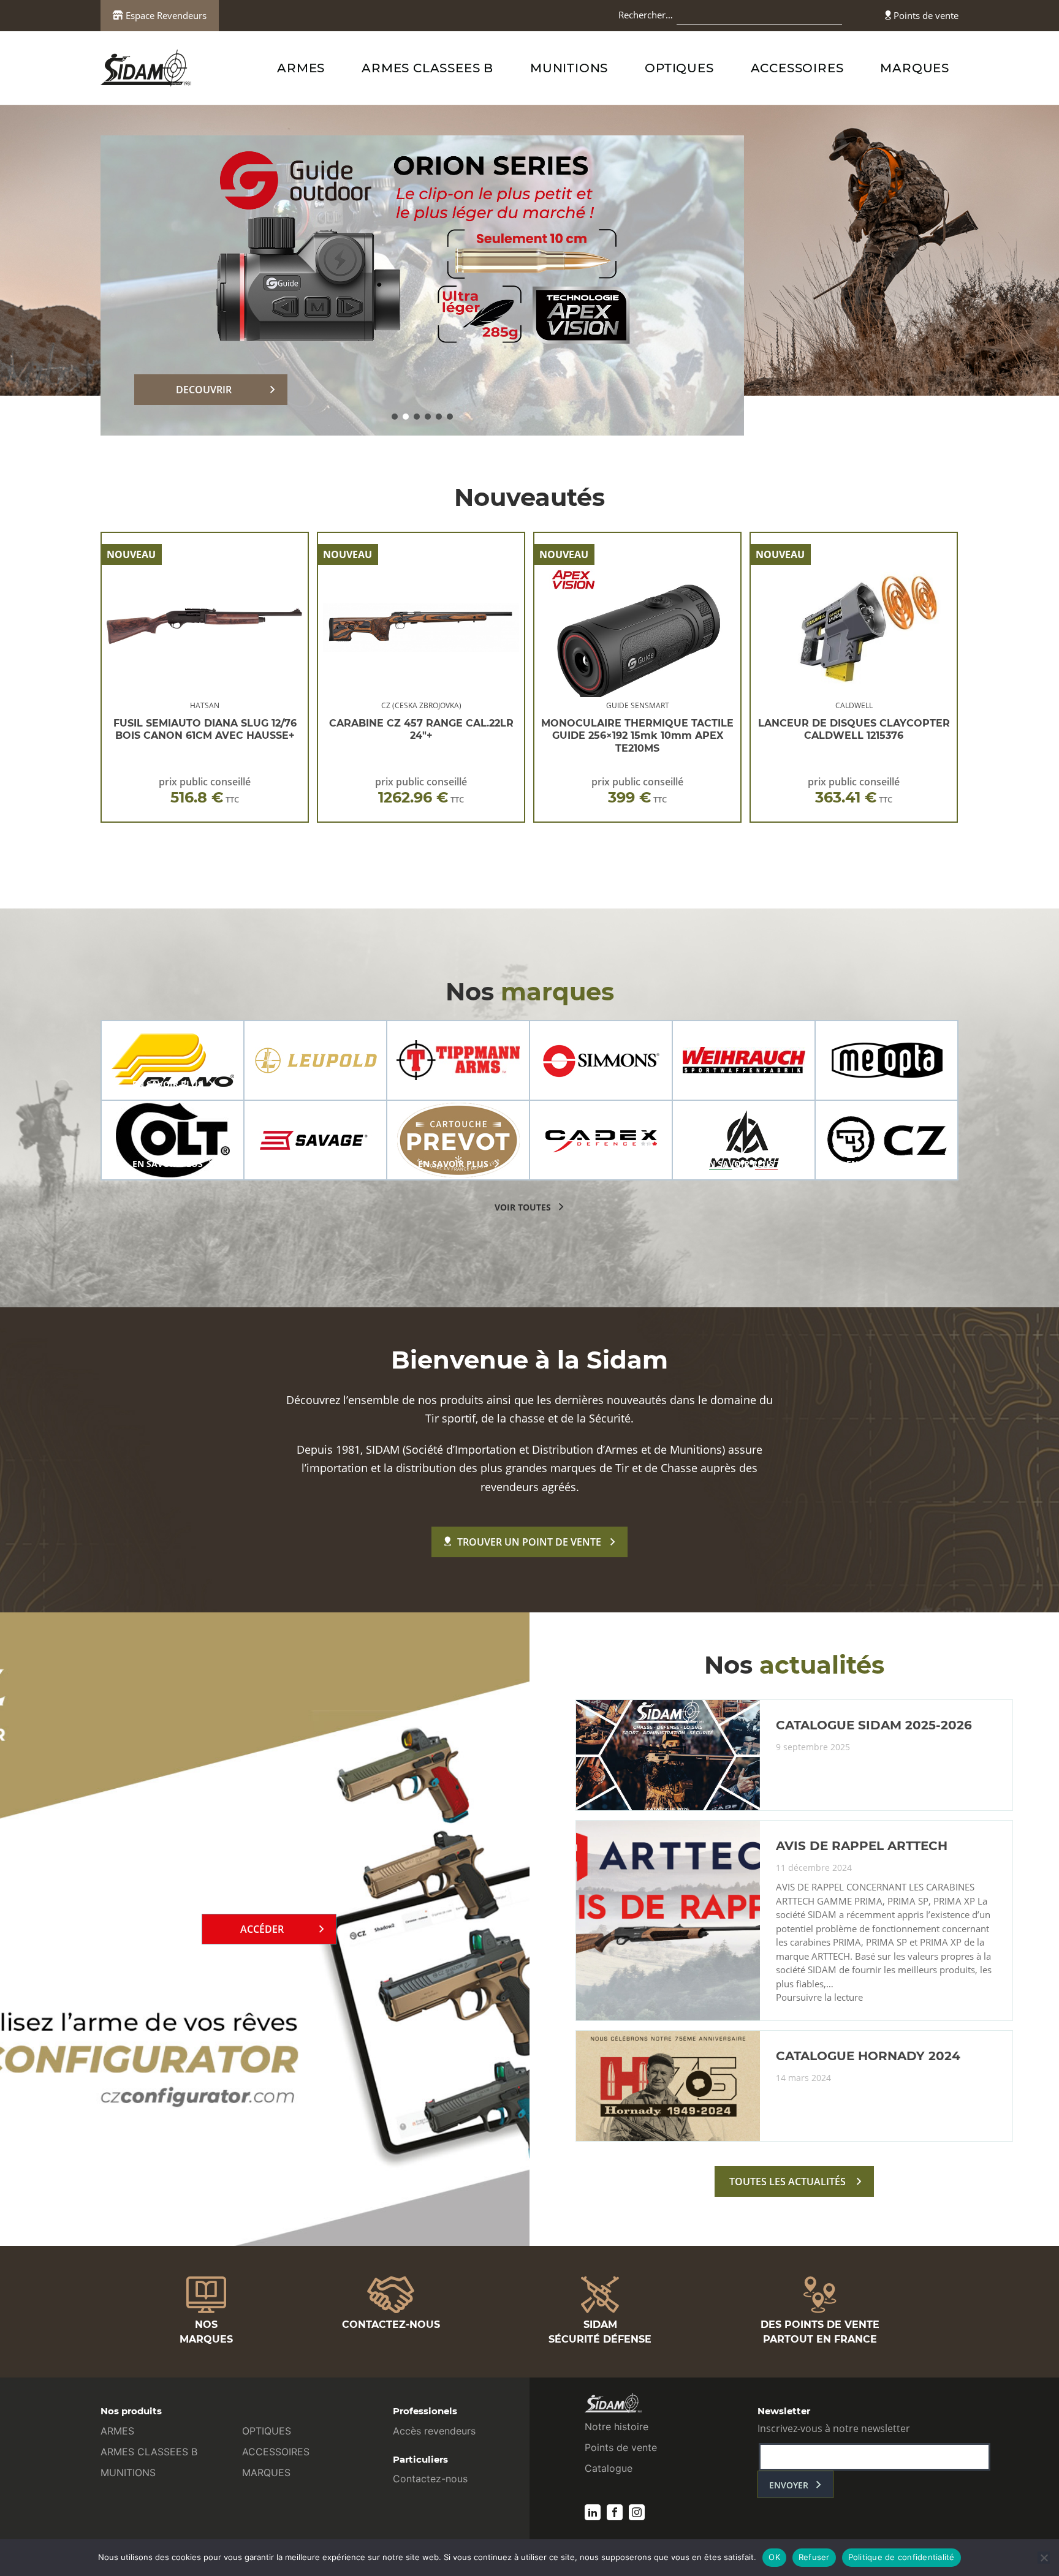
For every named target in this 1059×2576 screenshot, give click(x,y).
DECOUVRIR (204, 390)
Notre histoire (617, 2427)
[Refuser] (1044, 2558)
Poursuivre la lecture (819, 1998)
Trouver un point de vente (529, 1542)
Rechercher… (646, 15)
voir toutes (523, 1207)
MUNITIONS (569, 68)
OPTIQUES (679, 68)
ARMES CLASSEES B (427, 68)
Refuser (814, 2557)
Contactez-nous (430, 2479)
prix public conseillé (205, 791)
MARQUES (915, 68)
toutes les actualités (788, 2181)
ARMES (301, 68)
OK (774, 2557)
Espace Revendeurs (165, 15)
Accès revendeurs (434, 2431)
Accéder (262, 1929)
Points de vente (925, 15)
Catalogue (609, 2468)
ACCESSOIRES (797, 68)
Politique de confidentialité (901, 2557)
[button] (395, 417)
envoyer (789, 2485)
